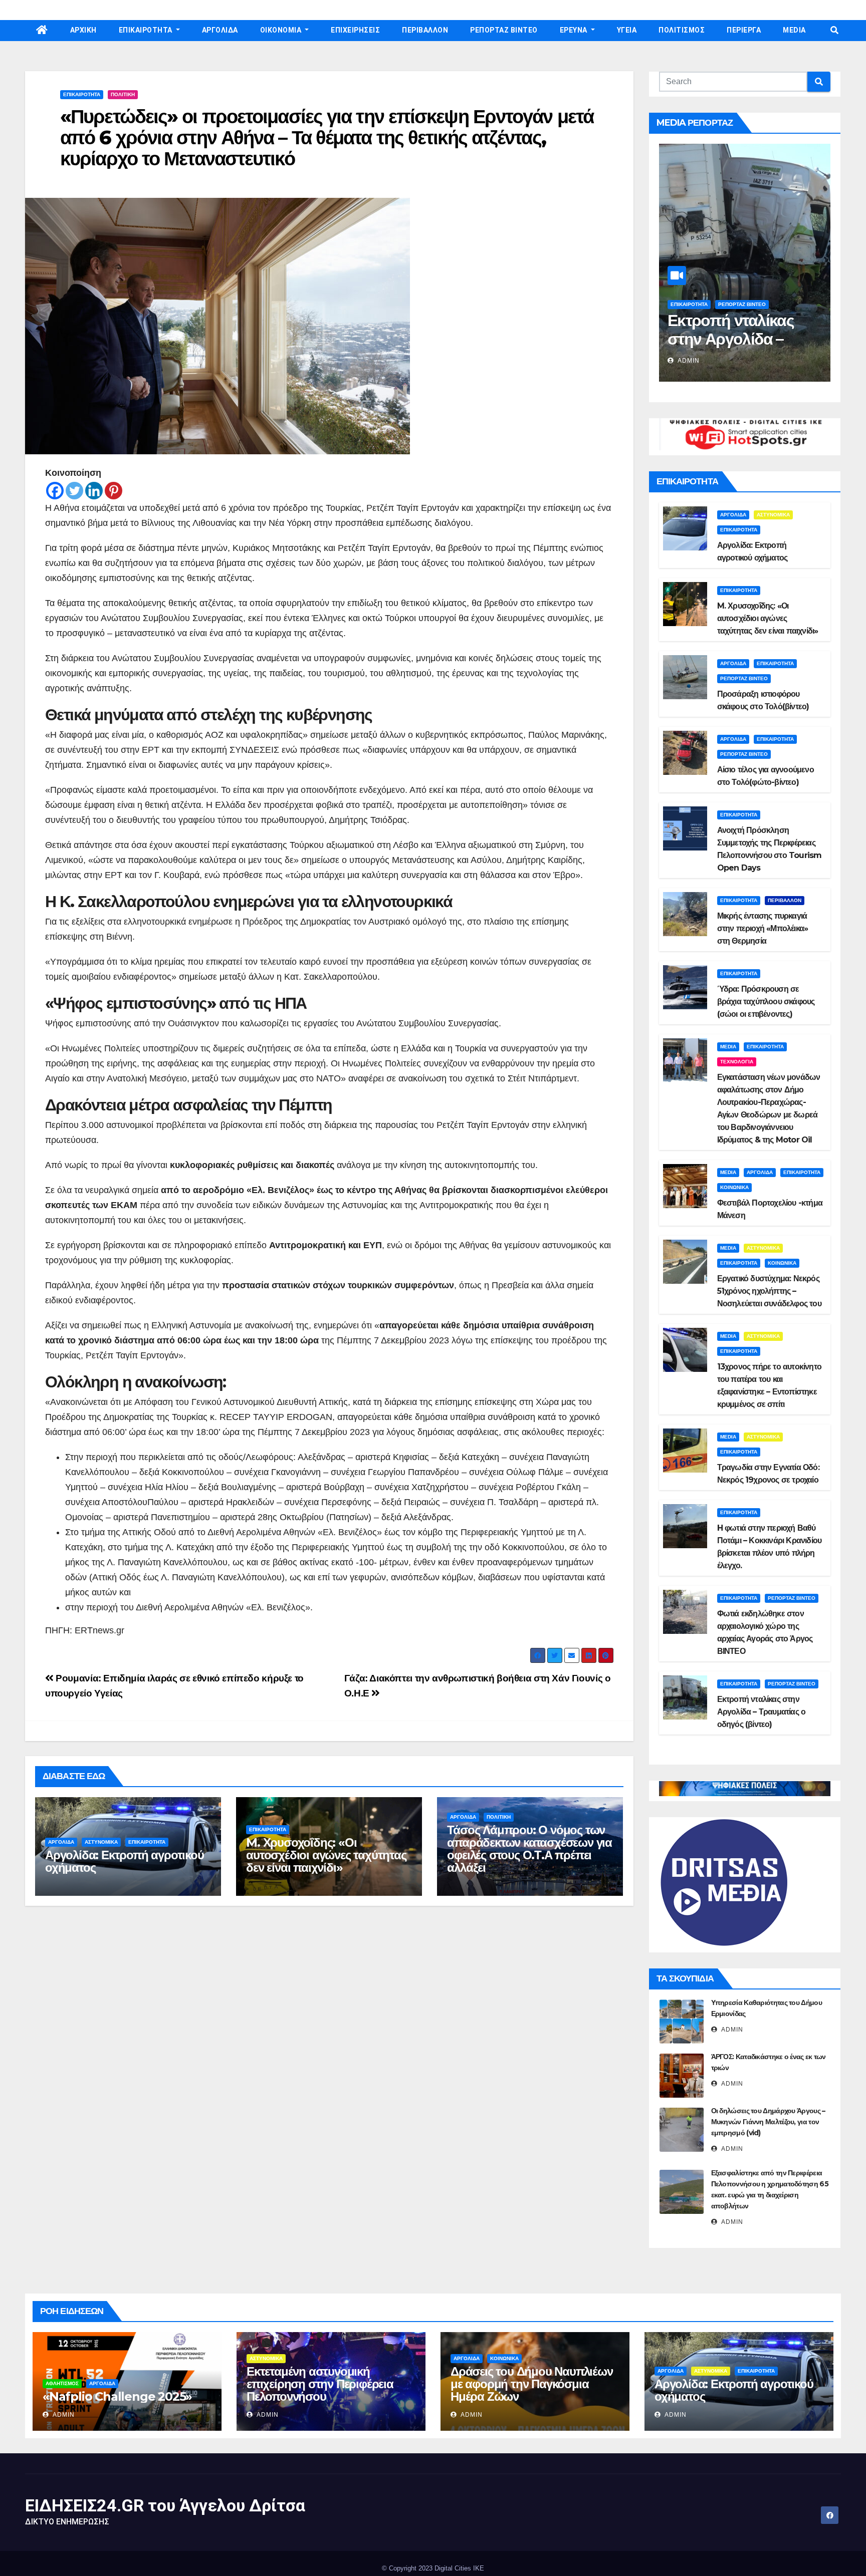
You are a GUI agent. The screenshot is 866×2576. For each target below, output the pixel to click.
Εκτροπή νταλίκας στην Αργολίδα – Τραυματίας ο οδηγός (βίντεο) (762, 1712)
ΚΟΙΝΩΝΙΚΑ (734, 1187)
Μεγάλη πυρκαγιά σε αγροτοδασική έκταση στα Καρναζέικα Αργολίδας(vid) (744, 348)
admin (688, 361)
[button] (834, 30)
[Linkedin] (94, 491)
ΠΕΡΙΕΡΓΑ (744, 30)
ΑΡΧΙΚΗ (83, 30)
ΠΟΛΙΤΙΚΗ (123, 94)
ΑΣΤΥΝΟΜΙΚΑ (101, 1842)
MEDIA (794, 30)
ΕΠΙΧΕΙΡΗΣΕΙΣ (355, 30)
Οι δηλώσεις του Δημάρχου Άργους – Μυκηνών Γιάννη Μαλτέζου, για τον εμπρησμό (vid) (768, 2122)
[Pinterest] (114, 491)
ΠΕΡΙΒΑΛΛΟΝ (425, 30)
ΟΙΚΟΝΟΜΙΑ (282, 30)
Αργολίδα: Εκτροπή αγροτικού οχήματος (125, 1861)
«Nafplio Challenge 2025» (117, 2396)
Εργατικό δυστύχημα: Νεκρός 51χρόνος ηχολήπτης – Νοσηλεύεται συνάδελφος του (769, 1291)
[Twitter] (74, 491)
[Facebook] (55, 491)
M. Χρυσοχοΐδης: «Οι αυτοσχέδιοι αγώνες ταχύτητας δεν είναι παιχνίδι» (326, 1855)
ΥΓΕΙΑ (627, 30)
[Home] (42, 31)
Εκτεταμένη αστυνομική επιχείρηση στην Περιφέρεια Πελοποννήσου (320, 2384)
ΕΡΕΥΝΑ (575, 30)
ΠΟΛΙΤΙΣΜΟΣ (682, 30)
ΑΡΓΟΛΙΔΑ (220, 30)
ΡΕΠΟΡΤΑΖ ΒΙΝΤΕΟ (504, 30)
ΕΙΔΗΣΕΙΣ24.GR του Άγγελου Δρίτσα (165, 2505)
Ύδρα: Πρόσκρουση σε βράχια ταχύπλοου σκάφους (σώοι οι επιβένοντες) (766, 1001)
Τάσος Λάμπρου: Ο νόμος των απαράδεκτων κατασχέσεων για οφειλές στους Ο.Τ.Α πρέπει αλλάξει (529, 1849)
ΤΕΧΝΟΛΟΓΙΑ (737, 1062)
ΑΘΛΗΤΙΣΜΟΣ (62, 2383)
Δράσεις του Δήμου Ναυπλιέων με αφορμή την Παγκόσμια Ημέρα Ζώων (532, 2384)
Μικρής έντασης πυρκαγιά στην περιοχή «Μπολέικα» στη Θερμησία (763, 928)
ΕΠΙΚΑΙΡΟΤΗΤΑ (147, 30)
